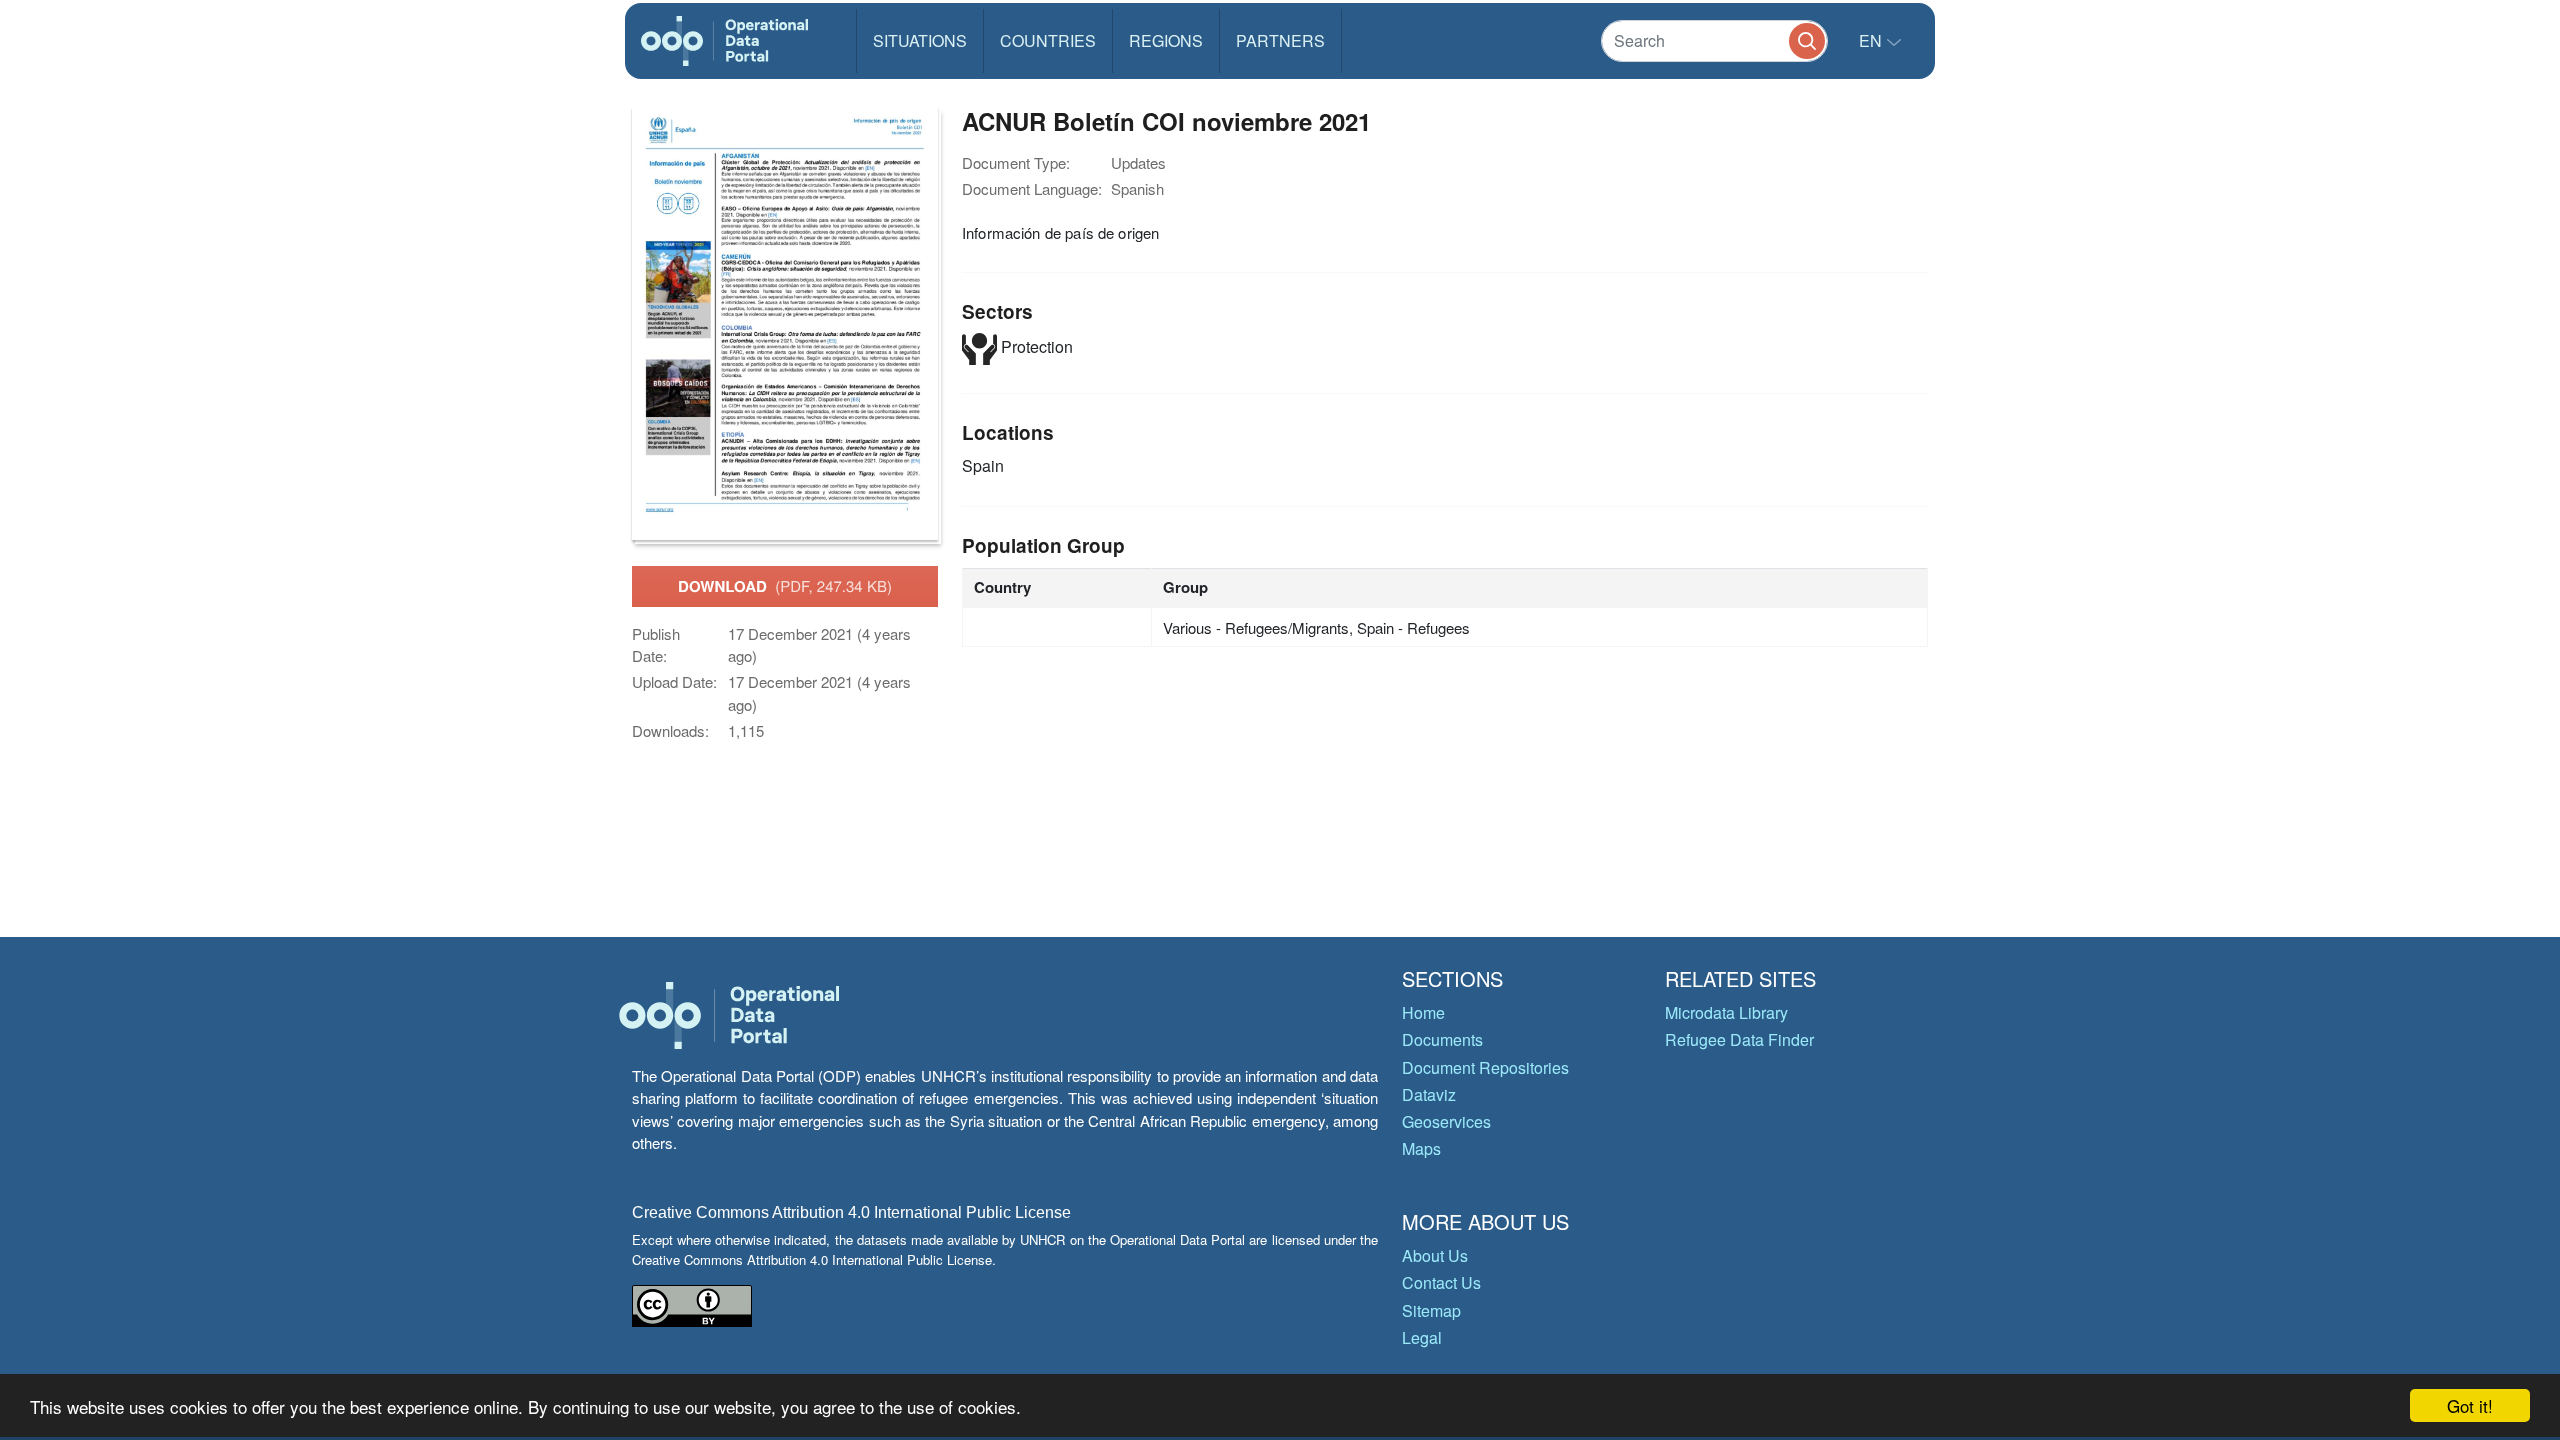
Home (1423, 1012)
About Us (1435, 1255)
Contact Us (1441, 1282)
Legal (1422, 1337)
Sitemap (1431, 1310)
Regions (1166, 40)
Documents (1442, 1039)
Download (785, 586)
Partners (1280, 40)
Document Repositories (1485, 1067)
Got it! (2470, 1405)
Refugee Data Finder (1739, 1039)
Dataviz (1429, 1094)
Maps (1421, 1148)
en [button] (1872, 40)
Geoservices (1446, 1121)
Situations (920, 40)
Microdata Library (1726, 1012)
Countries (1048, 40)
